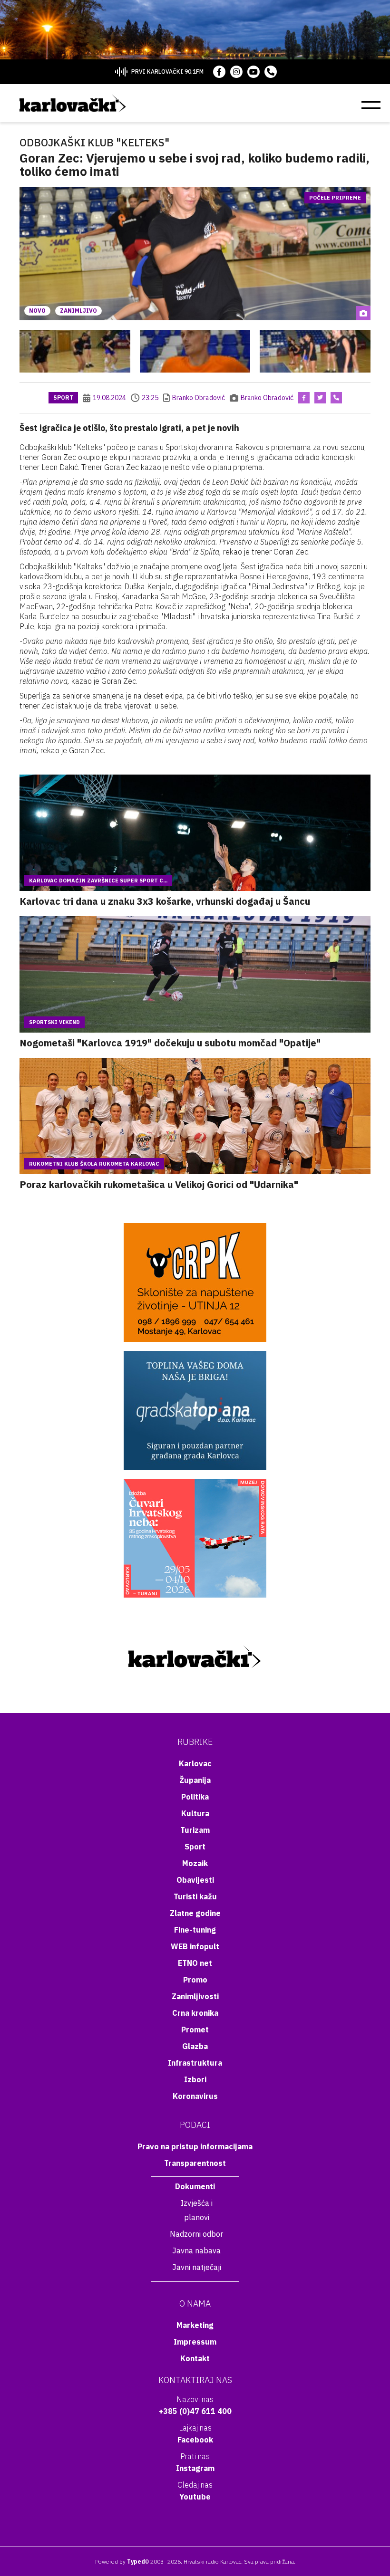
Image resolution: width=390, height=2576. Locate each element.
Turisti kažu (195, 1896)
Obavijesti (195, 1880)
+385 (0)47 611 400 (195, 2411)
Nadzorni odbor (196, 2234)
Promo (195, 1980)
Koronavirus (195, 2096)
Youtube (195, 2497)
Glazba (195, 2046)
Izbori (195, 2079)
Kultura (195, 1813)
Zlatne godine (195, 1913)
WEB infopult (195, 1946)
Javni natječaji (197, 2267)
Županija (195, 1780)
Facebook (195, 2440)
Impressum (195, 2342)
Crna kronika (195, 2013)
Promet (195, 2030)
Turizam (195, 1830)
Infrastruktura (195, 2063)
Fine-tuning (195, 1930)
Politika (195, 1797)
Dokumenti (195, 2186)
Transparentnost (195, 2163)
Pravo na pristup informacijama (195, 2146)
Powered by (120, 2562)
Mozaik (195, 1863)
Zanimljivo (78, 311)
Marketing (195, 2325)
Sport (63, 397)
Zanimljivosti (195, 1996)
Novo (37, 311)
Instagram (195, 2468)
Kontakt (195, 2358)
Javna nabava (196, 2250)
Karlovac (195, 1763)
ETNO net (195, 1963)
